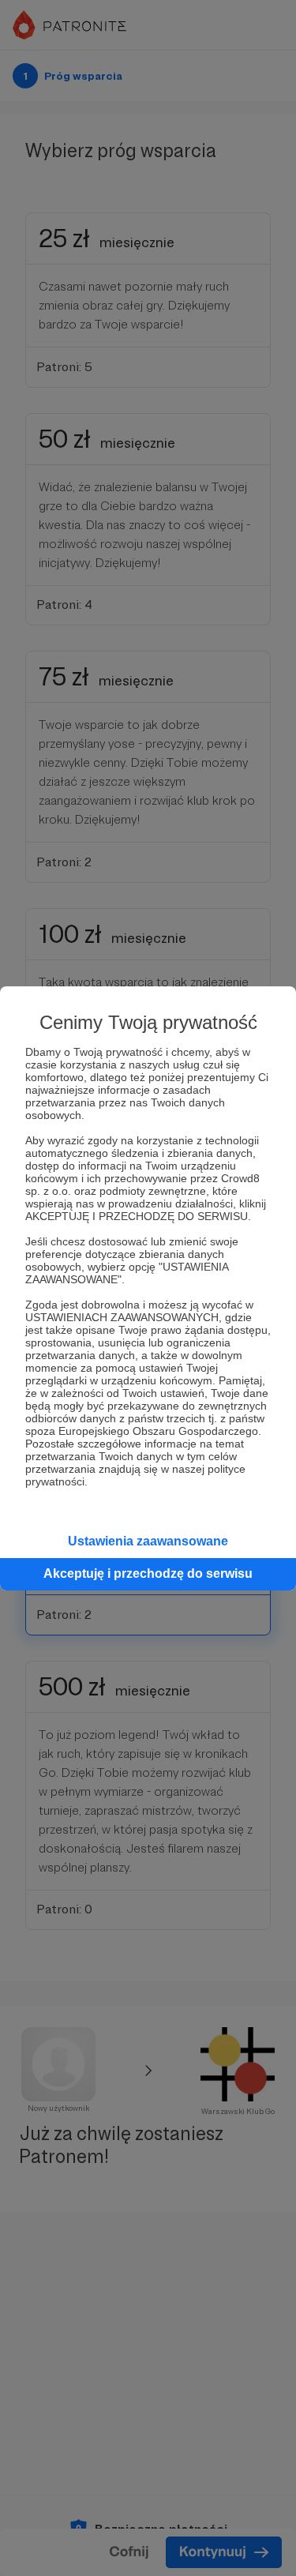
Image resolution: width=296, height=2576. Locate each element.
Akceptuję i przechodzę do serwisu (148, 1573)
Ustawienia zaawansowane (148, 1541)
